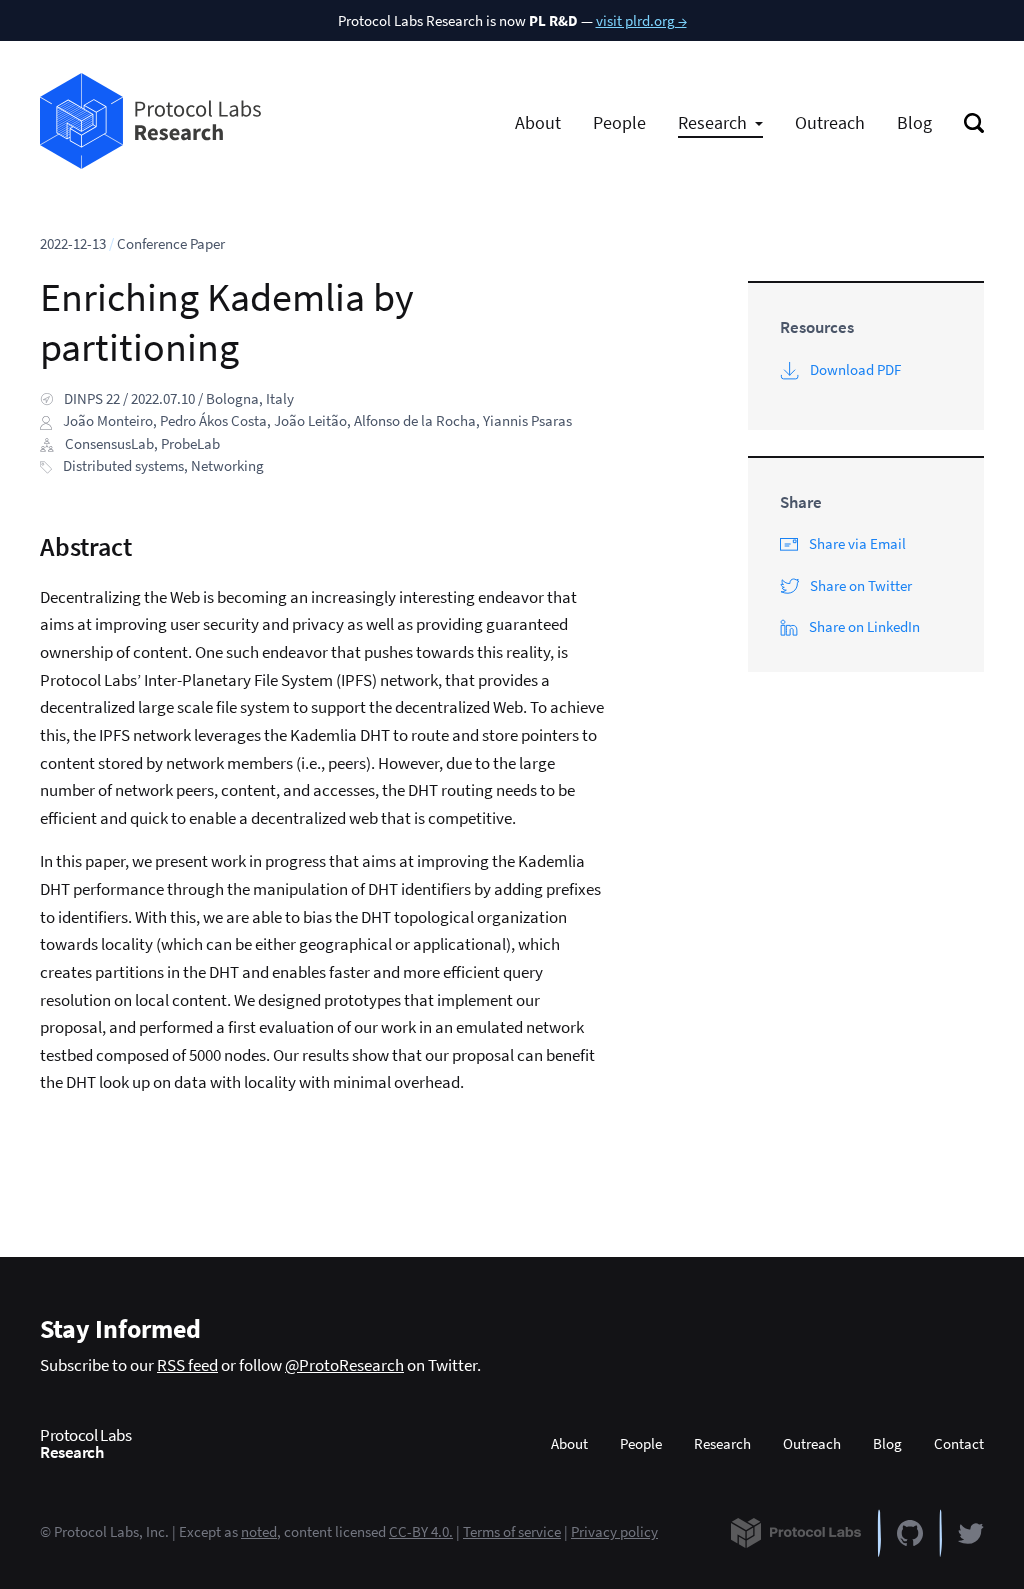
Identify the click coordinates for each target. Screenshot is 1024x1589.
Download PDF (855, 369)
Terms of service (512, 1531)
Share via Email (857, 543)
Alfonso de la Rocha (415, 420)
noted (259, 1531)
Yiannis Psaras (527, 420)
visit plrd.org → (641, 20)
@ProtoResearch (344, 1365)
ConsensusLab (109, 443)
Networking (227, 465)
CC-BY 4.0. (421, 1531)
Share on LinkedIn (864, 626)
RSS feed (187, 1365)
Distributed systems (123, 465)
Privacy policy (614, 1531)
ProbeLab (190, 443)
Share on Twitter (861, 585)
